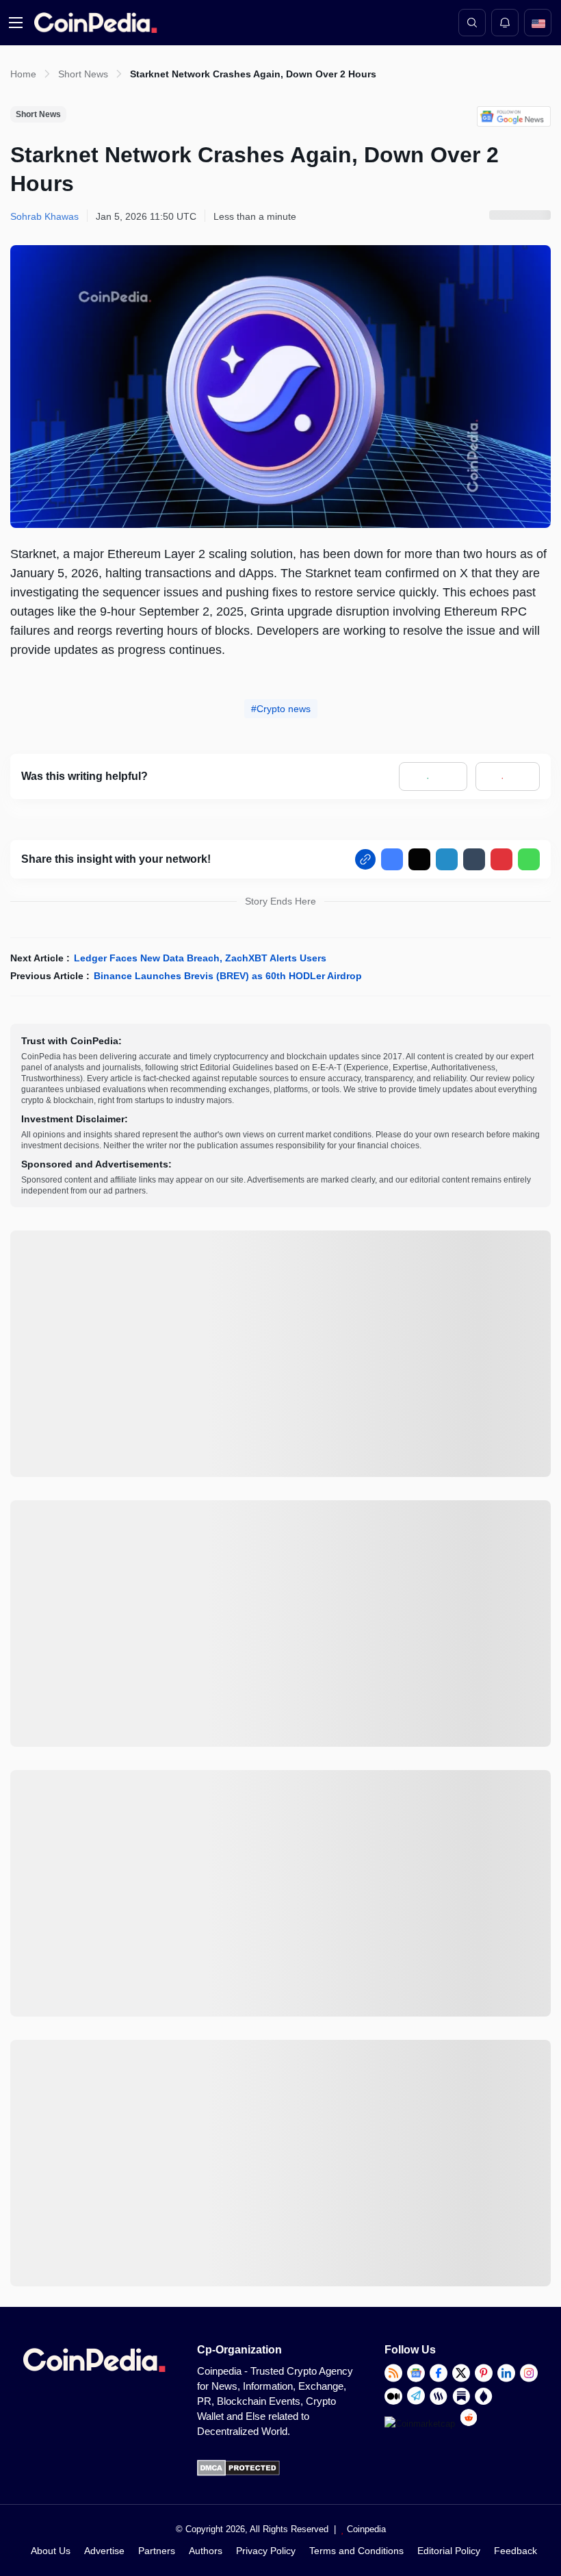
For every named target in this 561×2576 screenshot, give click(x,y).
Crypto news (284, 709)
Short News (83, 74)
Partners (157, 2551)
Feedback (516, 2551)
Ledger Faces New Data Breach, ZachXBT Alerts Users (200, 958)
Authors (206, 2551)
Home (23, 74)
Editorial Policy (449, 2551)
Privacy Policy (266, 2551)
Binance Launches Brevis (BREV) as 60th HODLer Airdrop (228, 976)
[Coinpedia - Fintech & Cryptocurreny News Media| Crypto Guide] (93, 23)
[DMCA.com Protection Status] (238, 2473)
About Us (51, 2551)
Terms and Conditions (356, 2551)
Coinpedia (366, 2529)
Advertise (104, 2551)
